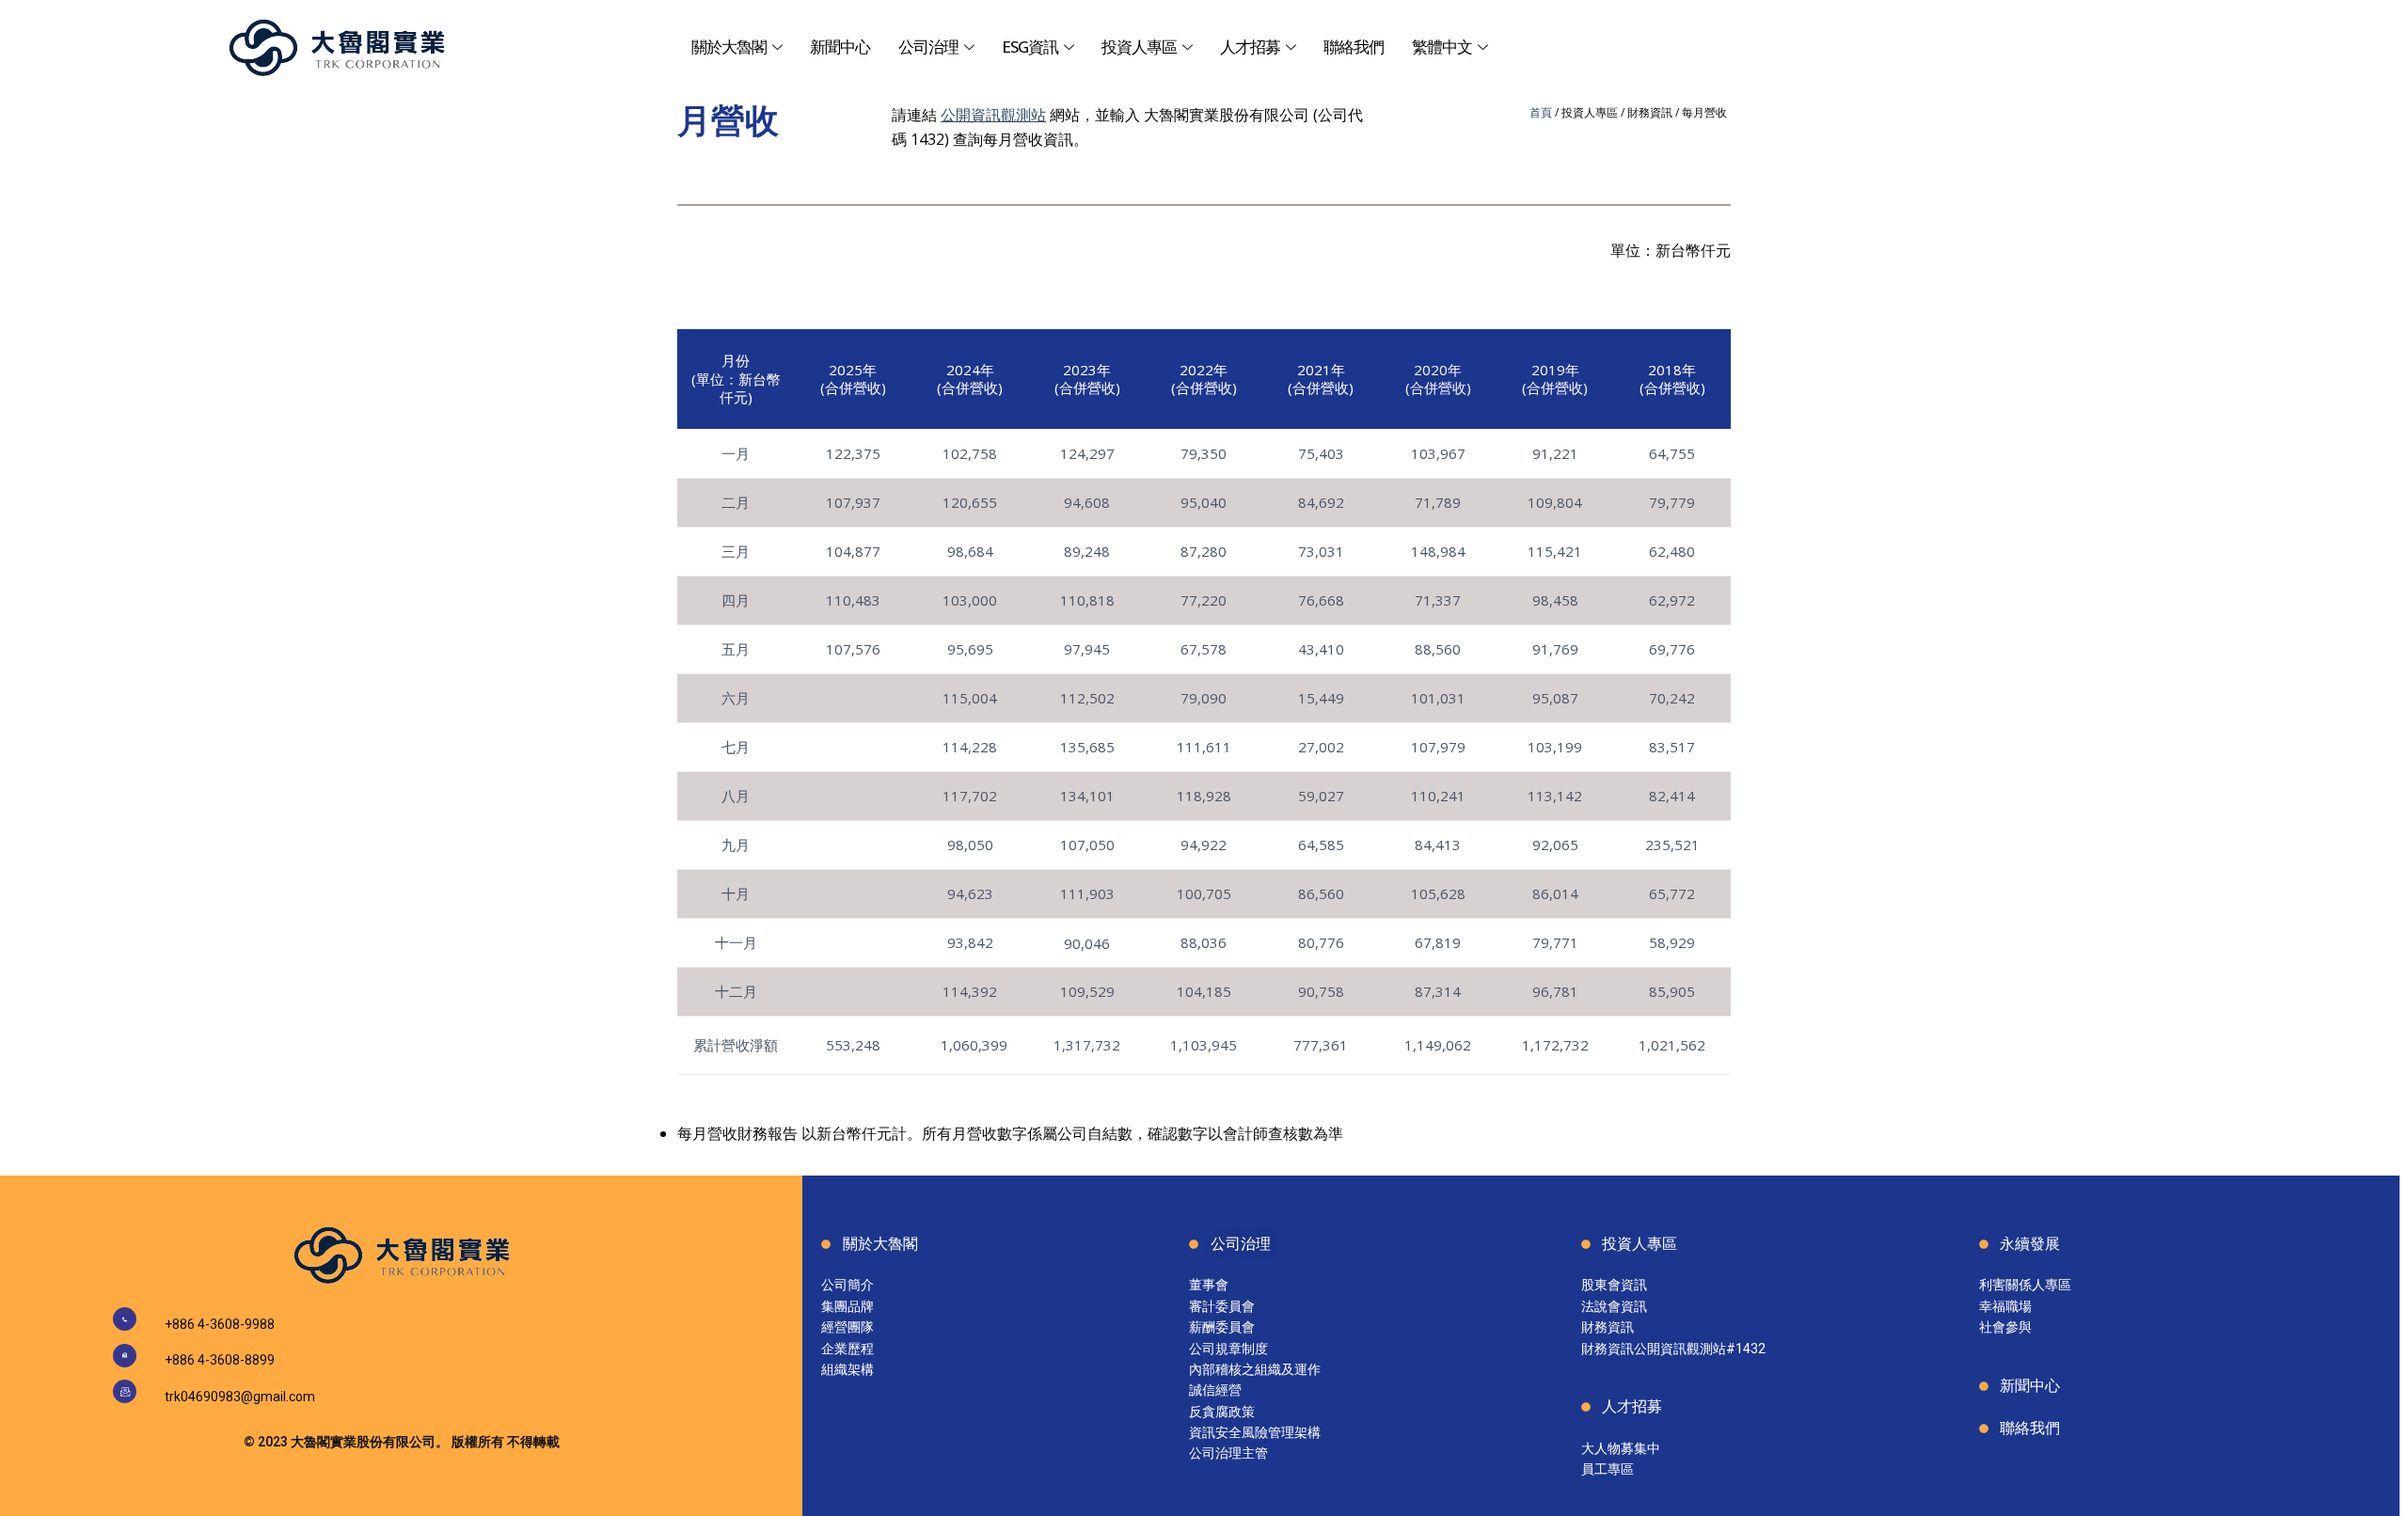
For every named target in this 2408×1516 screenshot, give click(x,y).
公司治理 (928, 47)
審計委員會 (1222, 1306)
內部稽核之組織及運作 (1255, 1369)
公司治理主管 (1228, 1453)
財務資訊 (1608, 1327)
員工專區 (1608, 1469)
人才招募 (1250, 47)
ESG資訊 (1030, 47)
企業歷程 (848, 1349)
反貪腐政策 (1222, 1412)
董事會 (1209, 1285)
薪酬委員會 (1222, 1327)
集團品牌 (848, 1306)
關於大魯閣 (729, 47)
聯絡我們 (1354, 47)
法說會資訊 (1614, 1306)
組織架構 (848, 1369)
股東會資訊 (1614, 1285)
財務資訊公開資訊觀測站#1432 (1673, 1349)
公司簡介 (848, 1285)
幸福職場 (2005, 1306)
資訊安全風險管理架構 (1255, 1432)
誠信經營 (1215, 1390)
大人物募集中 (1621, 1448)
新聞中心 (840, 47)
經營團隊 (848, 1327)
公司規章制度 (1228, 1349)
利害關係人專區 (2025, 1285)
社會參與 (2005, 1327)
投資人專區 (1139, 47)
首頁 (1541, 112)
